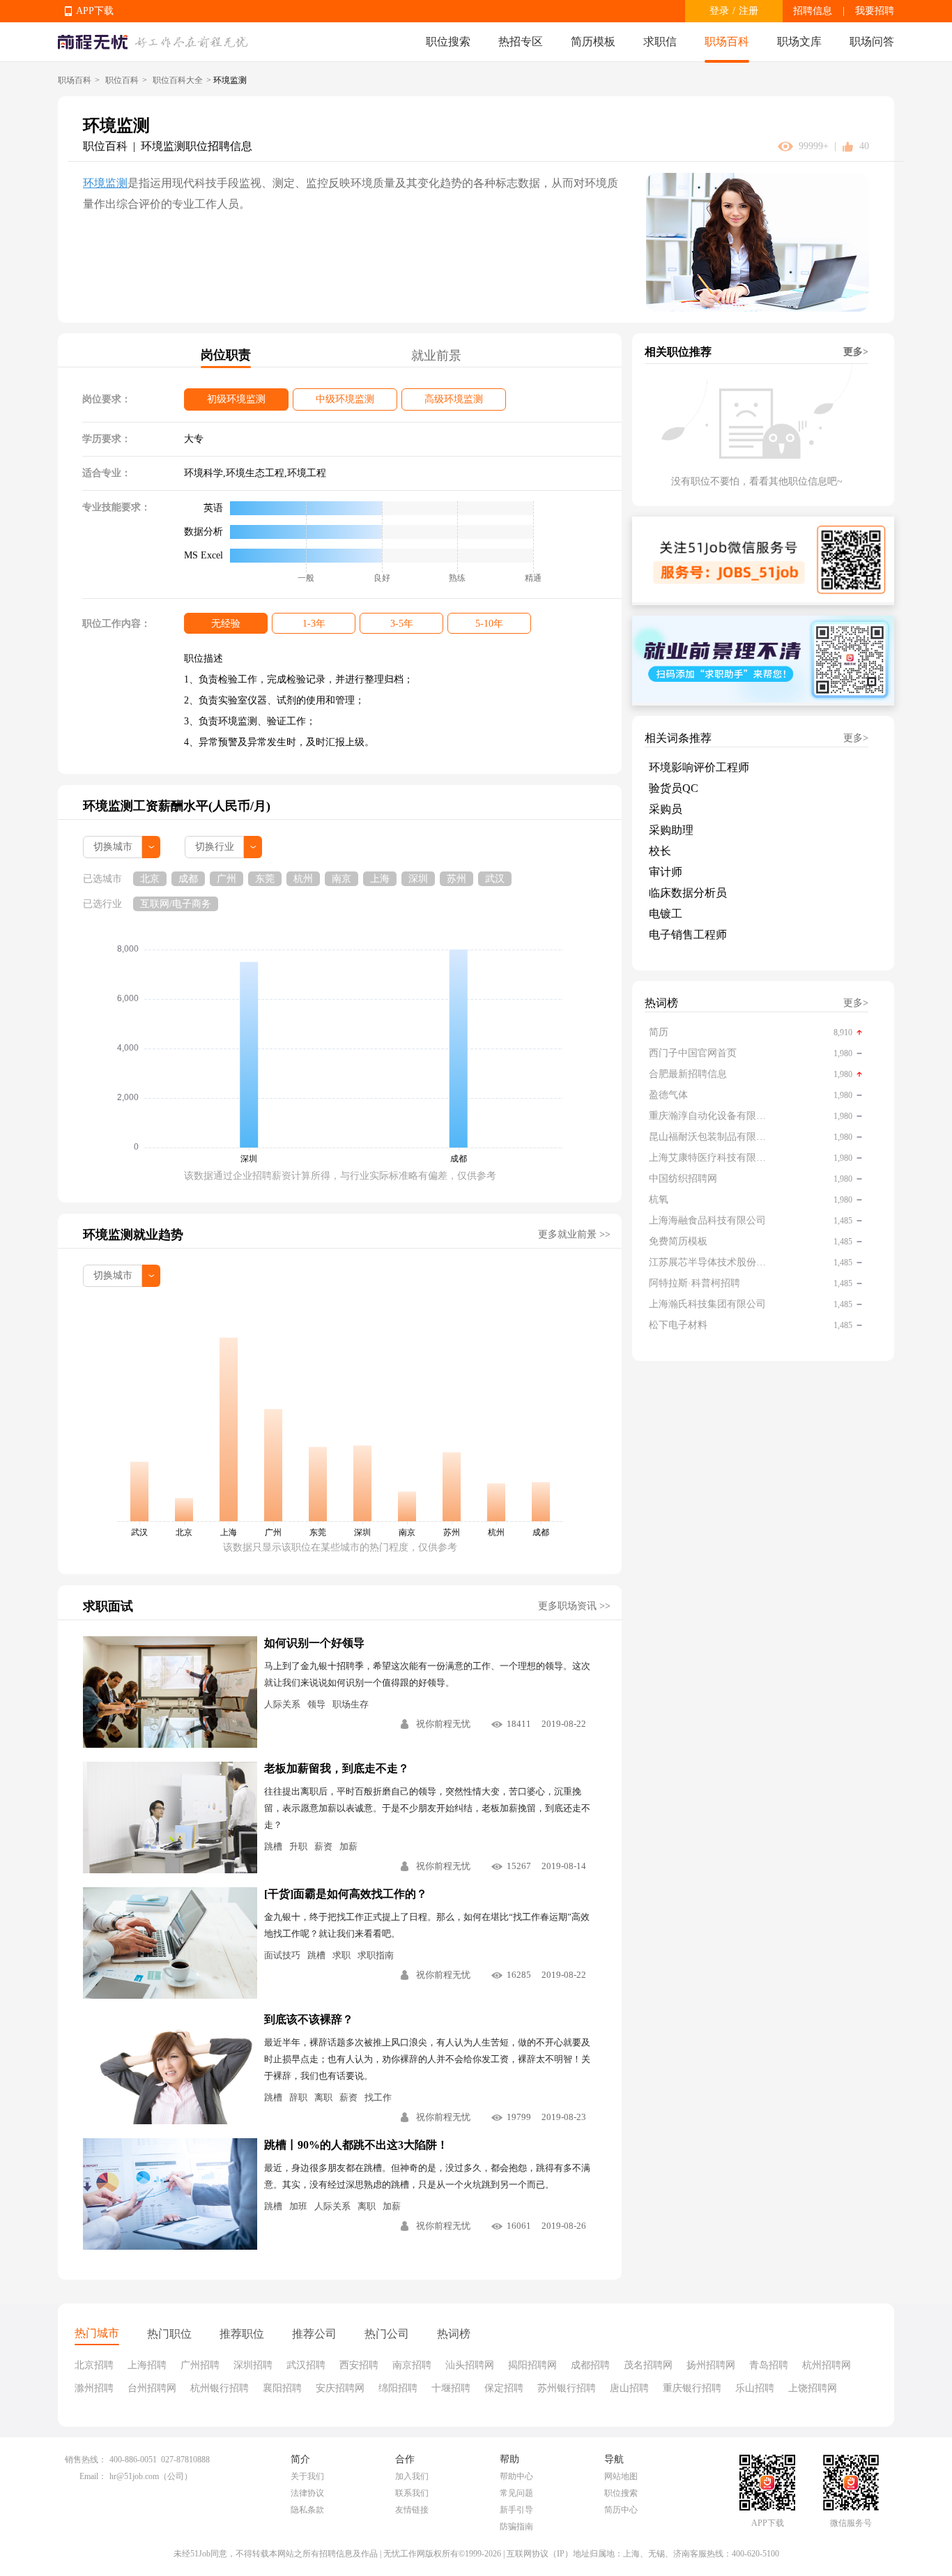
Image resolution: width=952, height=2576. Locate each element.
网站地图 (621, 2476)
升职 (298, 1846)
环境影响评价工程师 (699, 767)
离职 (323, 2097)
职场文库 (799, 41)
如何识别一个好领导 (314, 1643)
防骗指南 (516, 2527)
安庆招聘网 (340, 2388)
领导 (316, 1704)
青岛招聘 (769, 2365)
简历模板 (593, 41)
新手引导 (516, 2510)
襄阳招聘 (282, 2388)
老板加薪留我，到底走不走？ (337, 1768)
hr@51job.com (134, 2476)
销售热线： (86, 2460)
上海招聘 (147, 2365)
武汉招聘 (306, 2365)
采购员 (666, 809)
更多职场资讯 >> (574, 1606)
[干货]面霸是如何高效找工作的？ (346, 1894)
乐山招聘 (755, 2388)
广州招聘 (200, 2365)
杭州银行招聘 (220, 2388)
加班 (298, 2206)
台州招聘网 (152, 2388)
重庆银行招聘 (692, 2388)
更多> (856, 352)
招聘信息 (813, 11)
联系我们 (412, 2493)
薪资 (323, 1846)
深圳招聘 (253, 2365)
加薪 (348, 1846)
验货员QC (674, 788)
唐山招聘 (629, 2388)
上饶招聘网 (813, 2388)
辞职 (298, 2097)
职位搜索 (448, 41)
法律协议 (307, 2493)
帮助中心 (516, 2476)
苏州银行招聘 (567, 2388)
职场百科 (727, 41)
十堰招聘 (451, 2388)
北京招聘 (94, 2365)
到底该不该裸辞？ (309, 2019)
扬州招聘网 (711, 2365)
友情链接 (412, 2510)
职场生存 (351, 1704)
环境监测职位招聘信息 (197, 146)
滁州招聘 (94, 2388)
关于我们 (307, 2476)
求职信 (660, 41)
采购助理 (671, 830)
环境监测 (105, 183)
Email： (93, 2476)
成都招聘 (590, 2365)
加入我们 (412, 2476)
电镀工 (666, 914)
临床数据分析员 (688, 893)
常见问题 (516, 2493)
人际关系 (282, 1704)
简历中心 (621, 2510)
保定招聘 (504, 2388)
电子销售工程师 (688, 935)
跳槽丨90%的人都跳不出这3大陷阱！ (356, 2145)
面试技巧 (282, 1955)
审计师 (666, 872)
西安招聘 (359, 2365)
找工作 (378, 2097)
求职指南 (376, 1955)
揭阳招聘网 (532, 2365)
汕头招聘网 (470, 2365)
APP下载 (95, 11)
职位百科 (122, 80)
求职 (341, 1955)
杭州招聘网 (827, 2365)
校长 (660, 851)
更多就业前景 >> (574, 1234)
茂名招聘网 (648, 2365)
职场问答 (872, 41)
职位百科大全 (178, 80)
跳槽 (273, 1846)
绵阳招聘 (398, 2388)
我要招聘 (875, 11)
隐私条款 (307, 2510)
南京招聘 (412, 2365)
